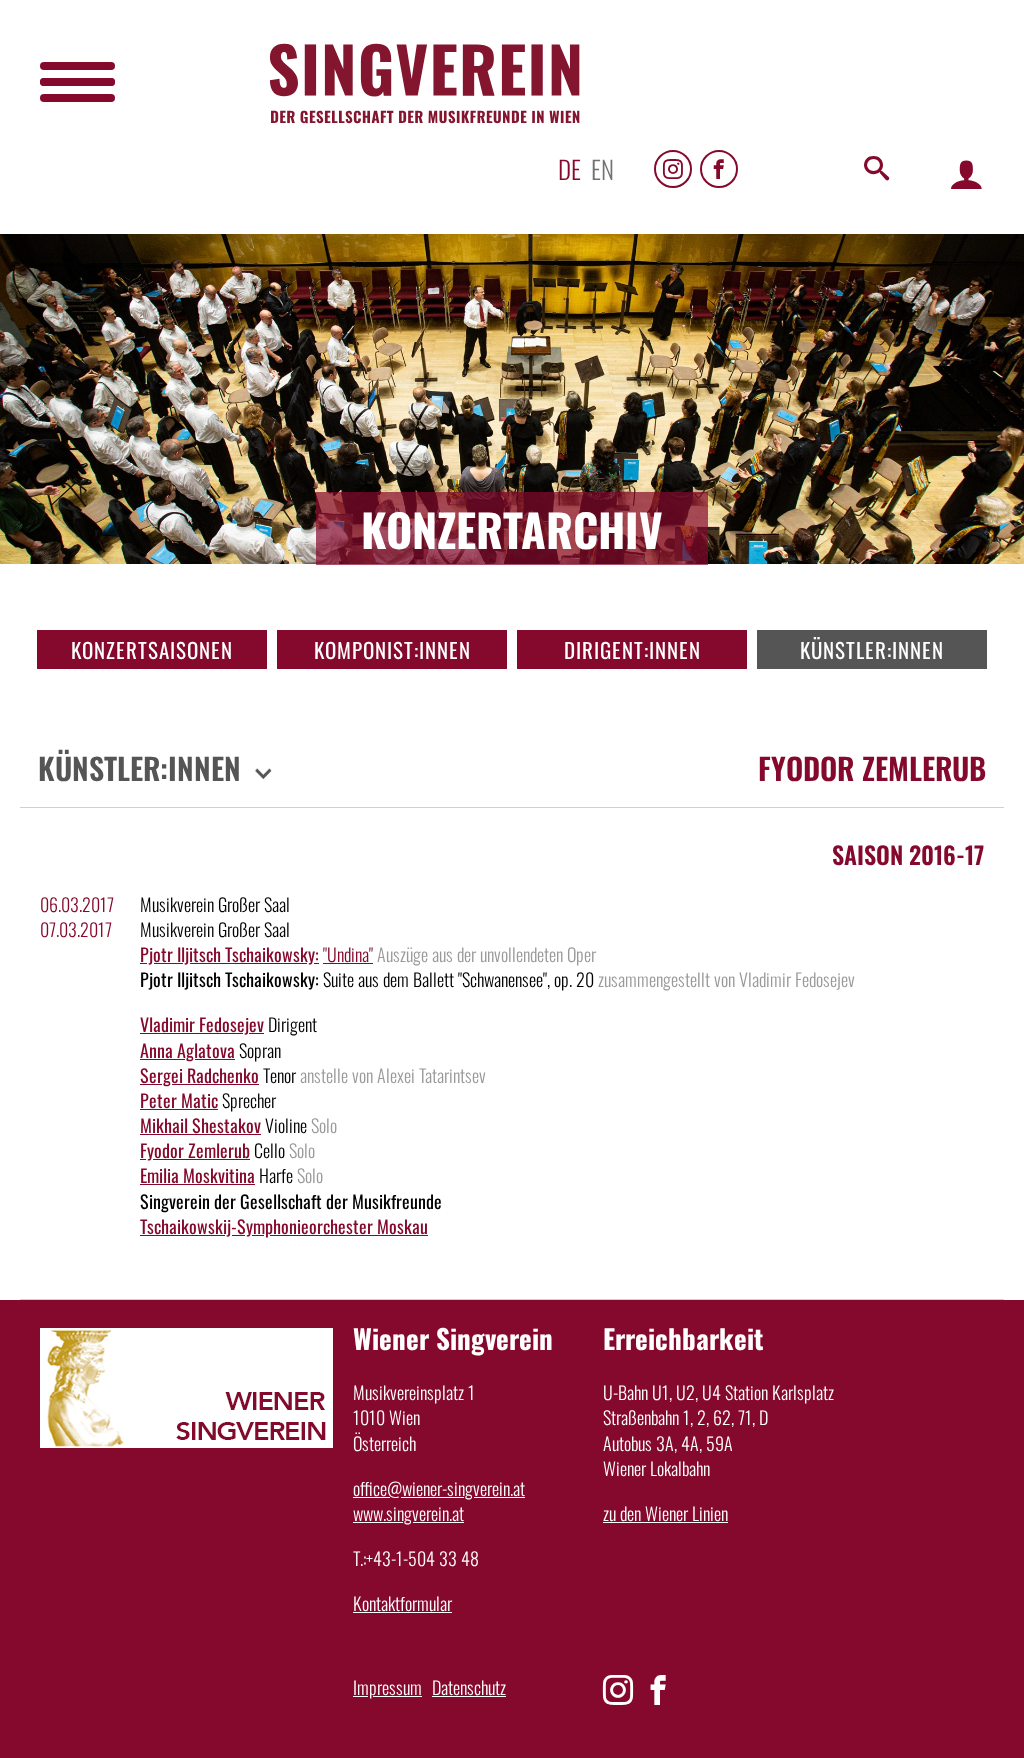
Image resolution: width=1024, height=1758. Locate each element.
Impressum (387, 1687)
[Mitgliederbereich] (966, 173)
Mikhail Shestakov (200, 1125)
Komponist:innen (392, 649)
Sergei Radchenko (199, 1075)
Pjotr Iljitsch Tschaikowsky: (229, 954)
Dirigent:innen (632, 649)
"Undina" (348, 954)
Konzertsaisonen (152, 649)
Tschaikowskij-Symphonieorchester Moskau (284, 1226)
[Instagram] (673, 169)
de (569, 168)
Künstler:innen (872, 649)
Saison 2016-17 (908, 854)
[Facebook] (719, 169)
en (602, 168)
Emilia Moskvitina (197, 1175)
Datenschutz (469, 1687)
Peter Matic (179, 1100)
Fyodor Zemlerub (195, 1150)
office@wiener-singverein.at (439, 1488)
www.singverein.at (408, 1513)
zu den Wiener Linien (665, 1513)
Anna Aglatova (187, 1050)
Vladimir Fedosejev (202, 1024)
